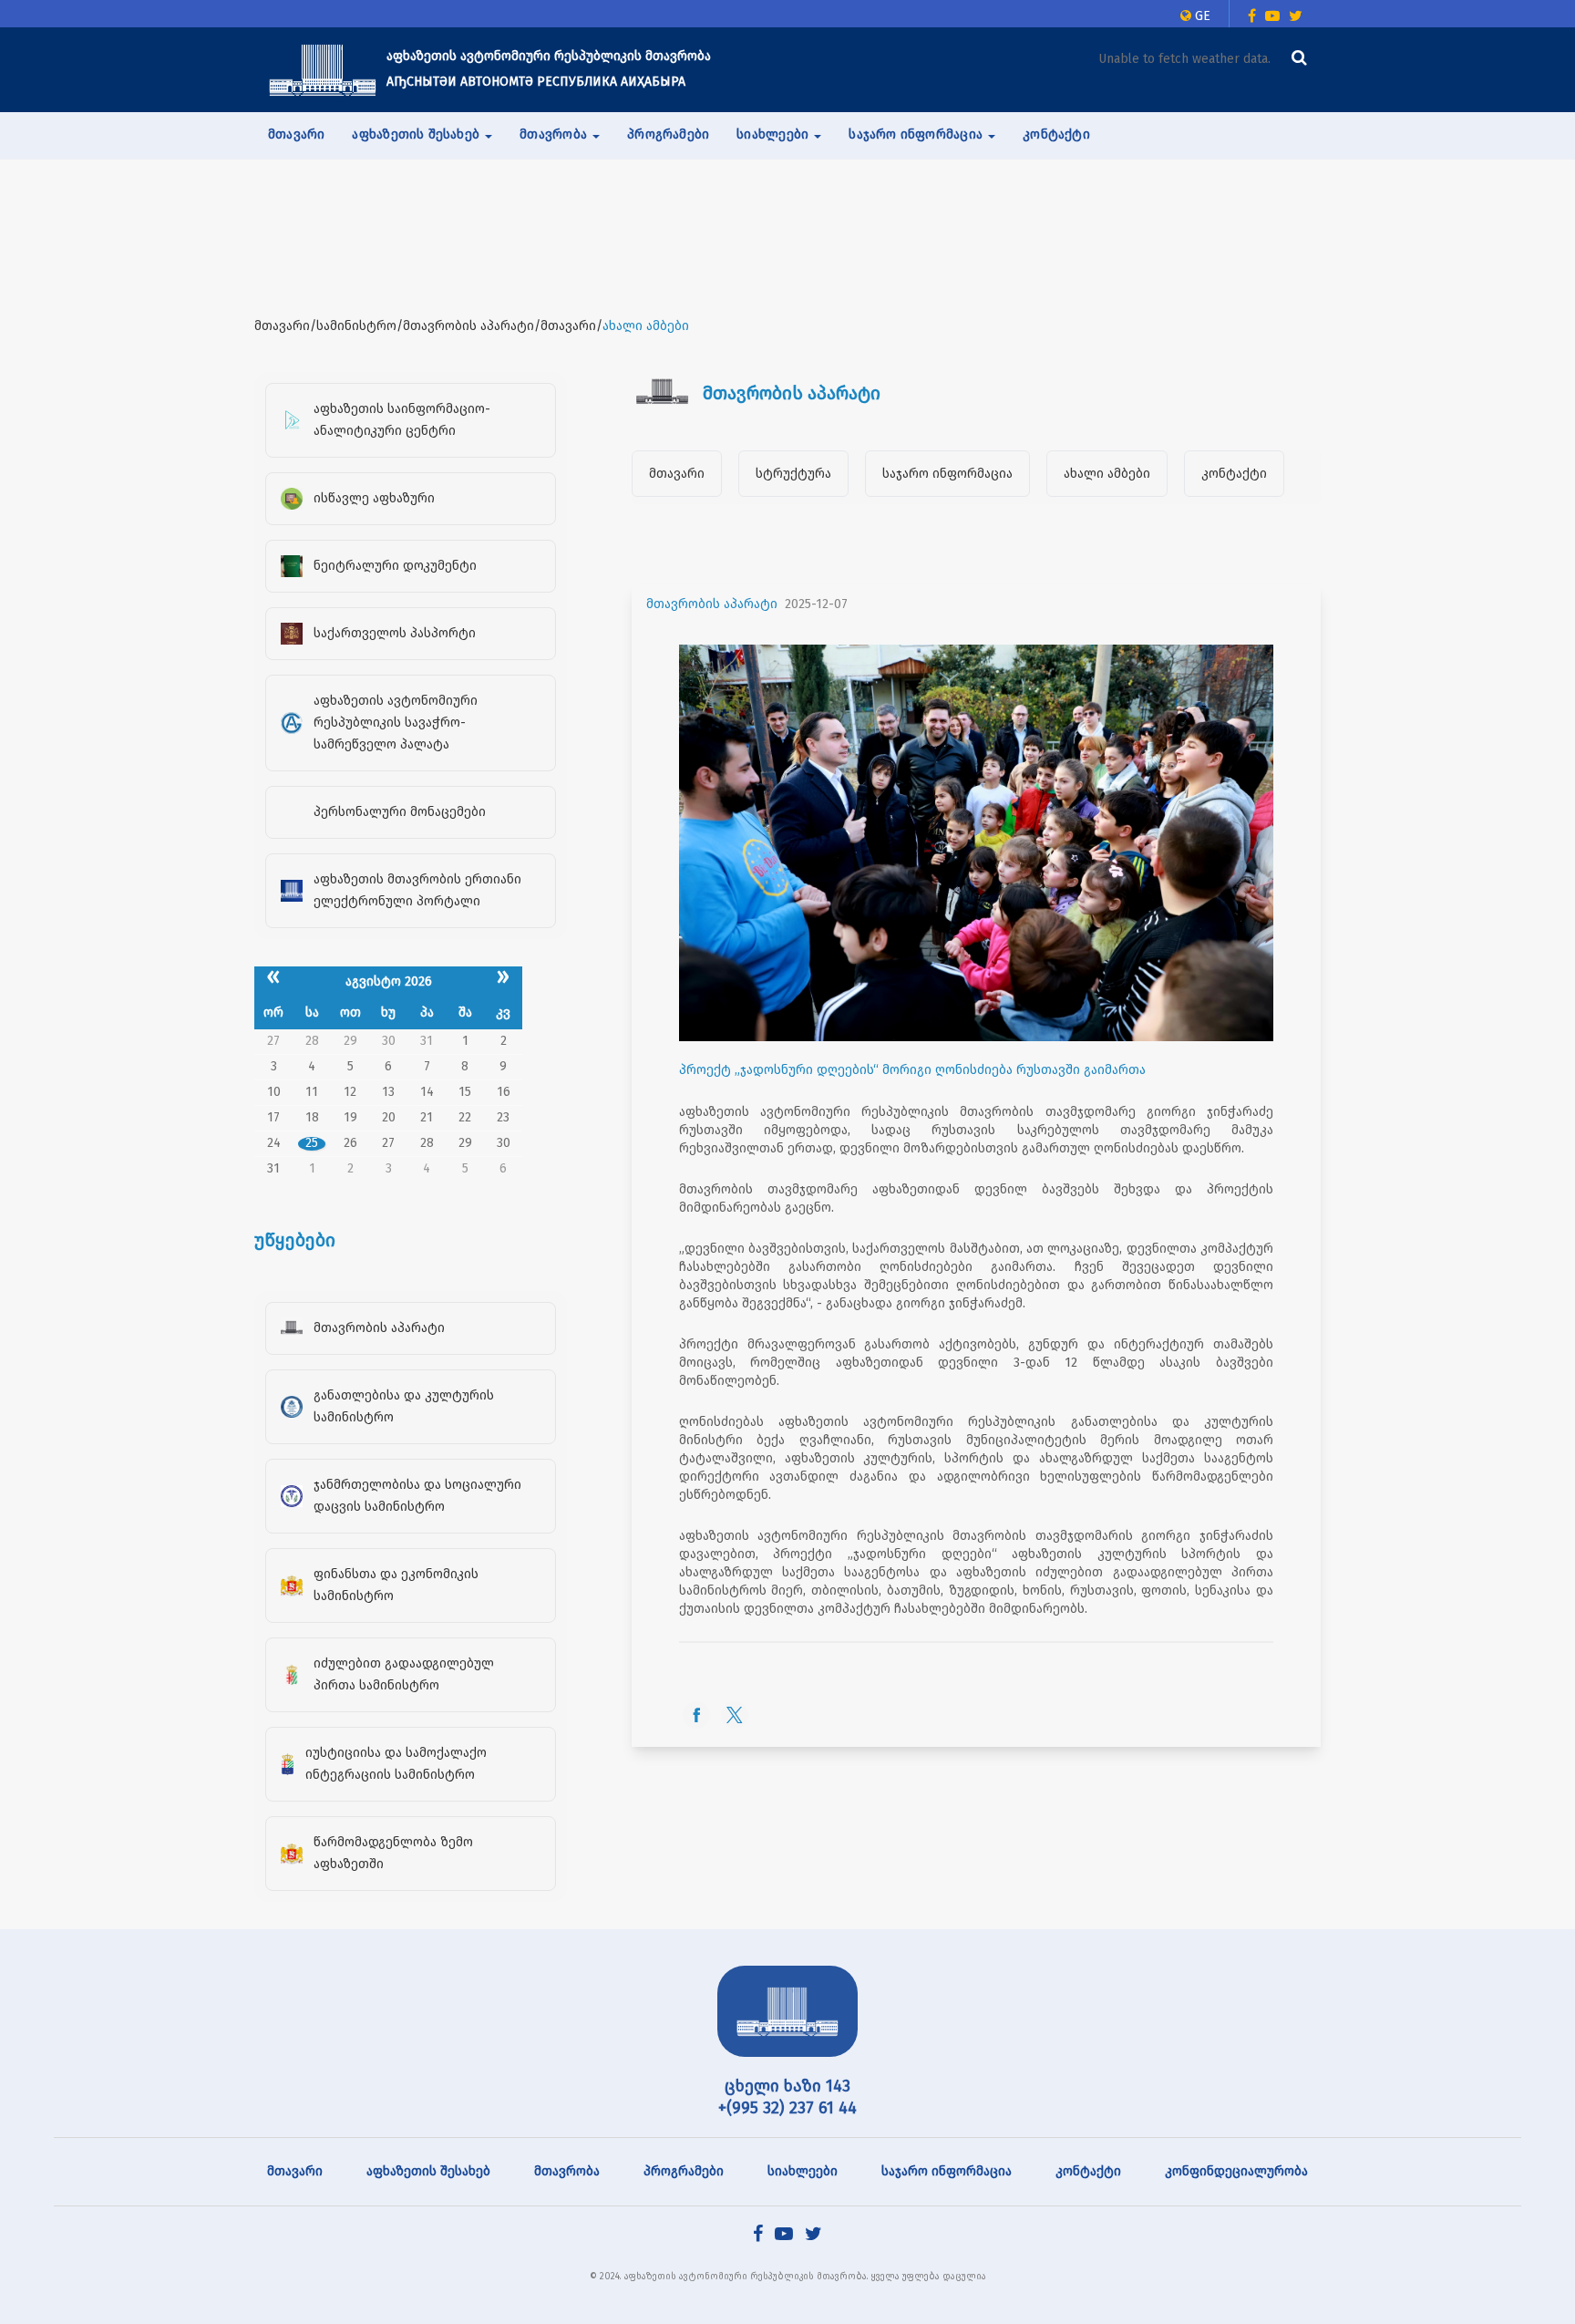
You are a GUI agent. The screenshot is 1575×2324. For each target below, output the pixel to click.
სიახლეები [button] (774, 134)
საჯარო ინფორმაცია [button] (917, 134)
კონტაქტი (1056, 134)
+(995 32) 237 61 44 (787, 2108)
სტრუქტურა (793, 474)
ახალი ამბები (1107, 474)
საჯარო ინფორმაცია (947, 474)
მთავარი (296, 134)
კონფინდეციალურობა (1236, 2171)
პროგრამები (668, 134)
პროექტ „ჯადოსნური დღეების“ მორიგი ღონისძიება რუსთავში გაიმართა (912, 1070)
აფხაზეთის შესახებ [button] (417, 134)
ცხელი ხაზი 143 (787, 2086)
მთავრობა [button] (555, 134)
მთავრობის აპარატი (712, 604)
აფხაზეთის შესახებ (428, 2171)
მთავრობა (567, 2171)
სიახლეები (803, 2171)
